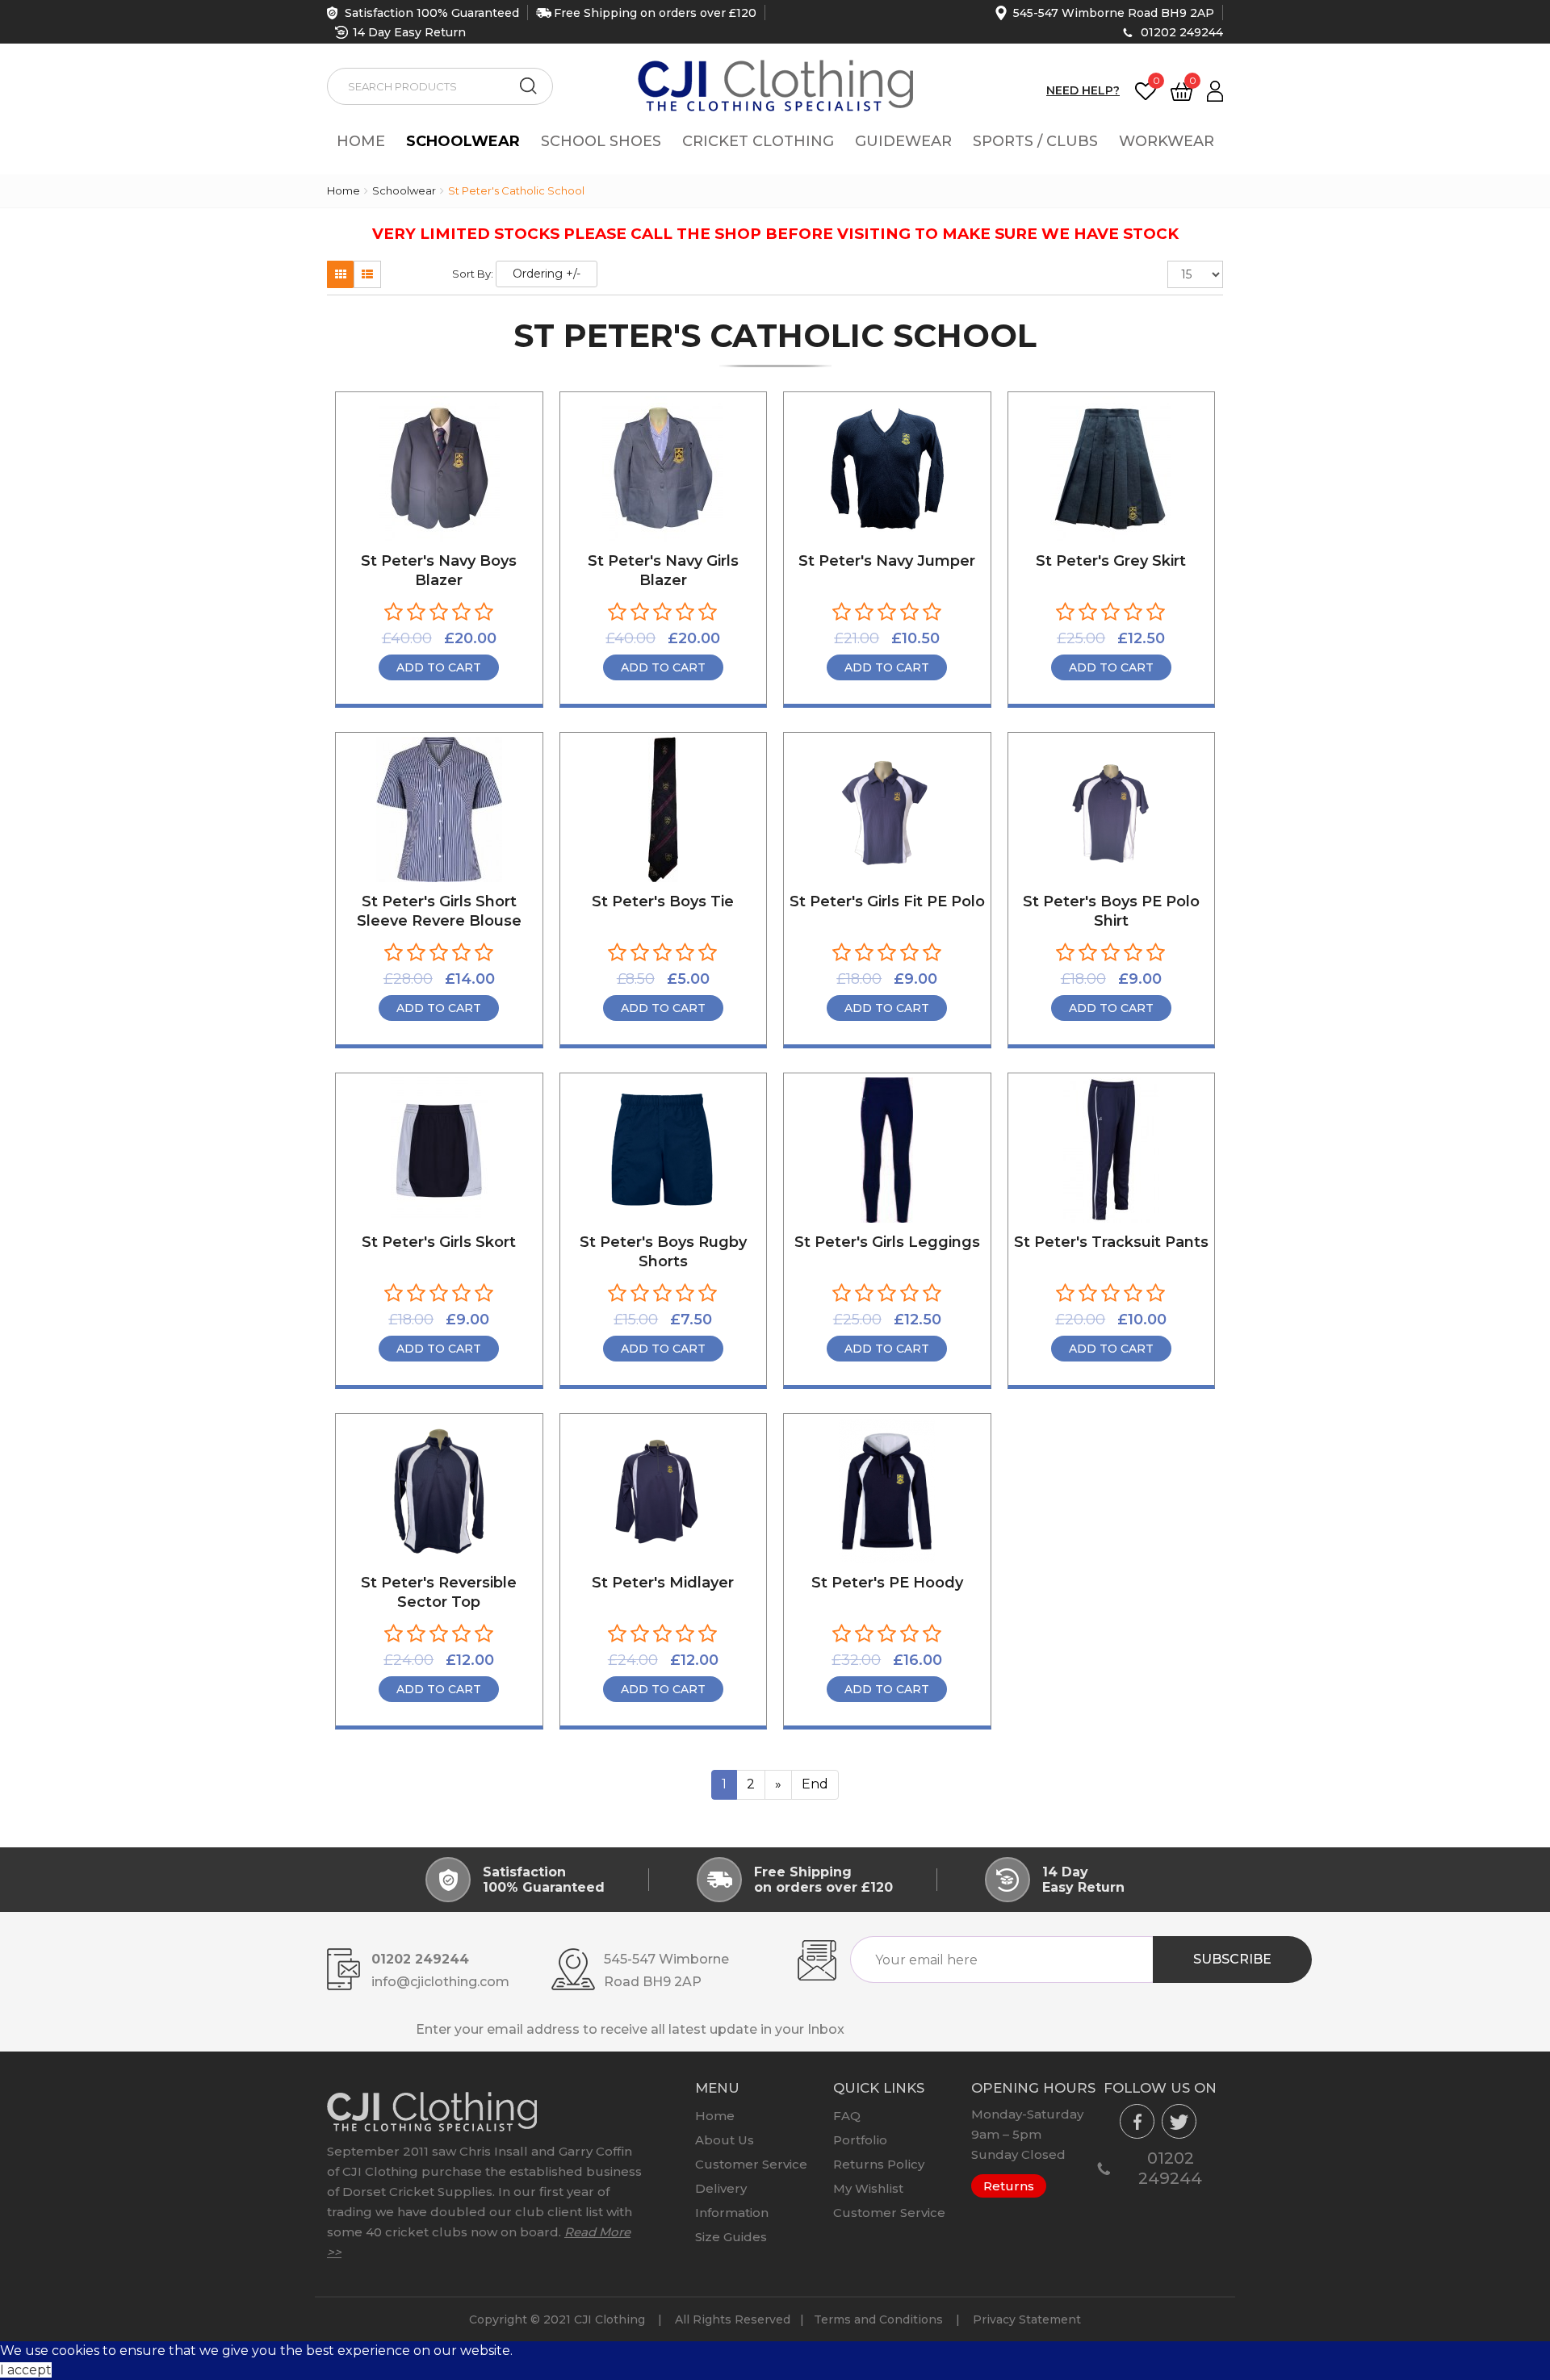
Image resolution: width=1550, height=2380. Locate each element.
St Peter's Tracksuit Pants (1111, 1242)
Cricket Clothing (758, 141)
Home (361, 141)
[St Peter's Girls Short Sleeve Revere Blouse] (439, 809)
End (815, 1784)
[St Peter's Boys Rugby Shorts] (664, 1150)
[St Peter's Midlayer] (664, 1491)
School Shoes (601, 141)
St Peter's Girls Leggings (887, 1242)
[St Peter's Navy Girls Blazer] (664, 469)
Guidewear (903, 141)
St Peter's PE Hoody (887, 1583)
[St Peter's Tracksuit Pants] (1112, 1150)
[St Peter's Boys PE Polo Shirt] (1112, 809)
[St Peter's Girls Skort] (439, 1150)
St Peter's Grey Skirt (1111, 561)
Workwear (1167, 141)
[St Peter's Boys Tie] (664, 809)
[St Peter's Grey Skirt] (1112, 469)
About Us (725, 2140)
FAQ (847, 2116)
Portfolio (860, 2140)
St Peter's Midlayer (663, 1583)
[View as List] (367, 274)
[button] (1215, 90)
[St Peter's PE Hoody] (887, 1491)
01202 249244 (1182, 32)
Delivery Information (732, 2200)
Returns (1009, 2186)
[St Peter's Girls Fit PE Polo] (887, 809)
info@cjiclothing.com (440, 1982)
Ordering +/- (547, 274)
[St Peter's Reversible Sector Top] (439, 1491)
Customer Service (751, 2164)
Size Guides (731, 2237)
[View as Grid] (341, 274)
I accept (26, 2370)
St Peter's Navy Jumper (887, 561)
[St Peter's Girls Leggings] (887, 1150)
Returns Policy (879, 2164)
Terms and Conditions (878, 2319)
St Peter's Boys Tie (663, 901)
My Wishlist (868, 2188)
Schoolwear (463, 141)
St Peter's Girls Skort (439, 1242)
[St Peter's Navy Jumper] (887, 469)
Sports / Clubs (1035, 141)
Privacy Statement (1027, 2319)
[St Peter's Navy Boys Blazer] (439, 469)
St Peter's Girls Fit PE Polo (887, 901)
